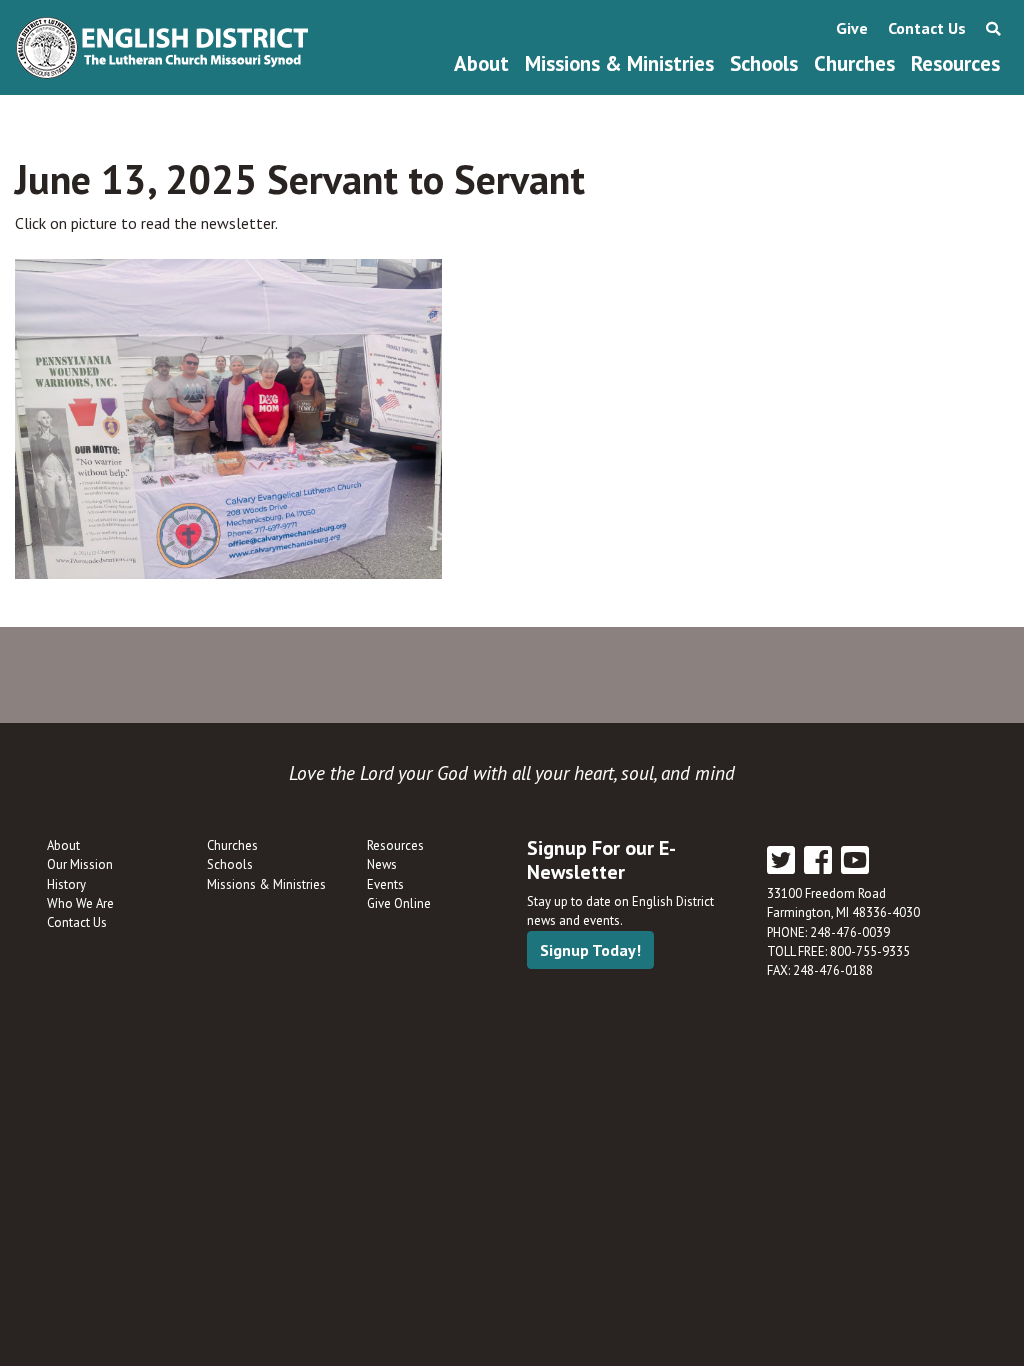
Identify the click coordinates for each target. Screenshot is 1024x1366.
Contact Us (927, 28)
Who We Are (80, 903)
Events (385, 884)
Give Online (399, 903)
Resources (955, 63)
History (66, 884)
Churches (854, 63)
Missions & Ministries (619, 63)
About (481, 63)
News (382, 864)
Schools (764, 63)
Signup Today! (590, 950)
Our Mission (80, 864)
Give (852, 28)
